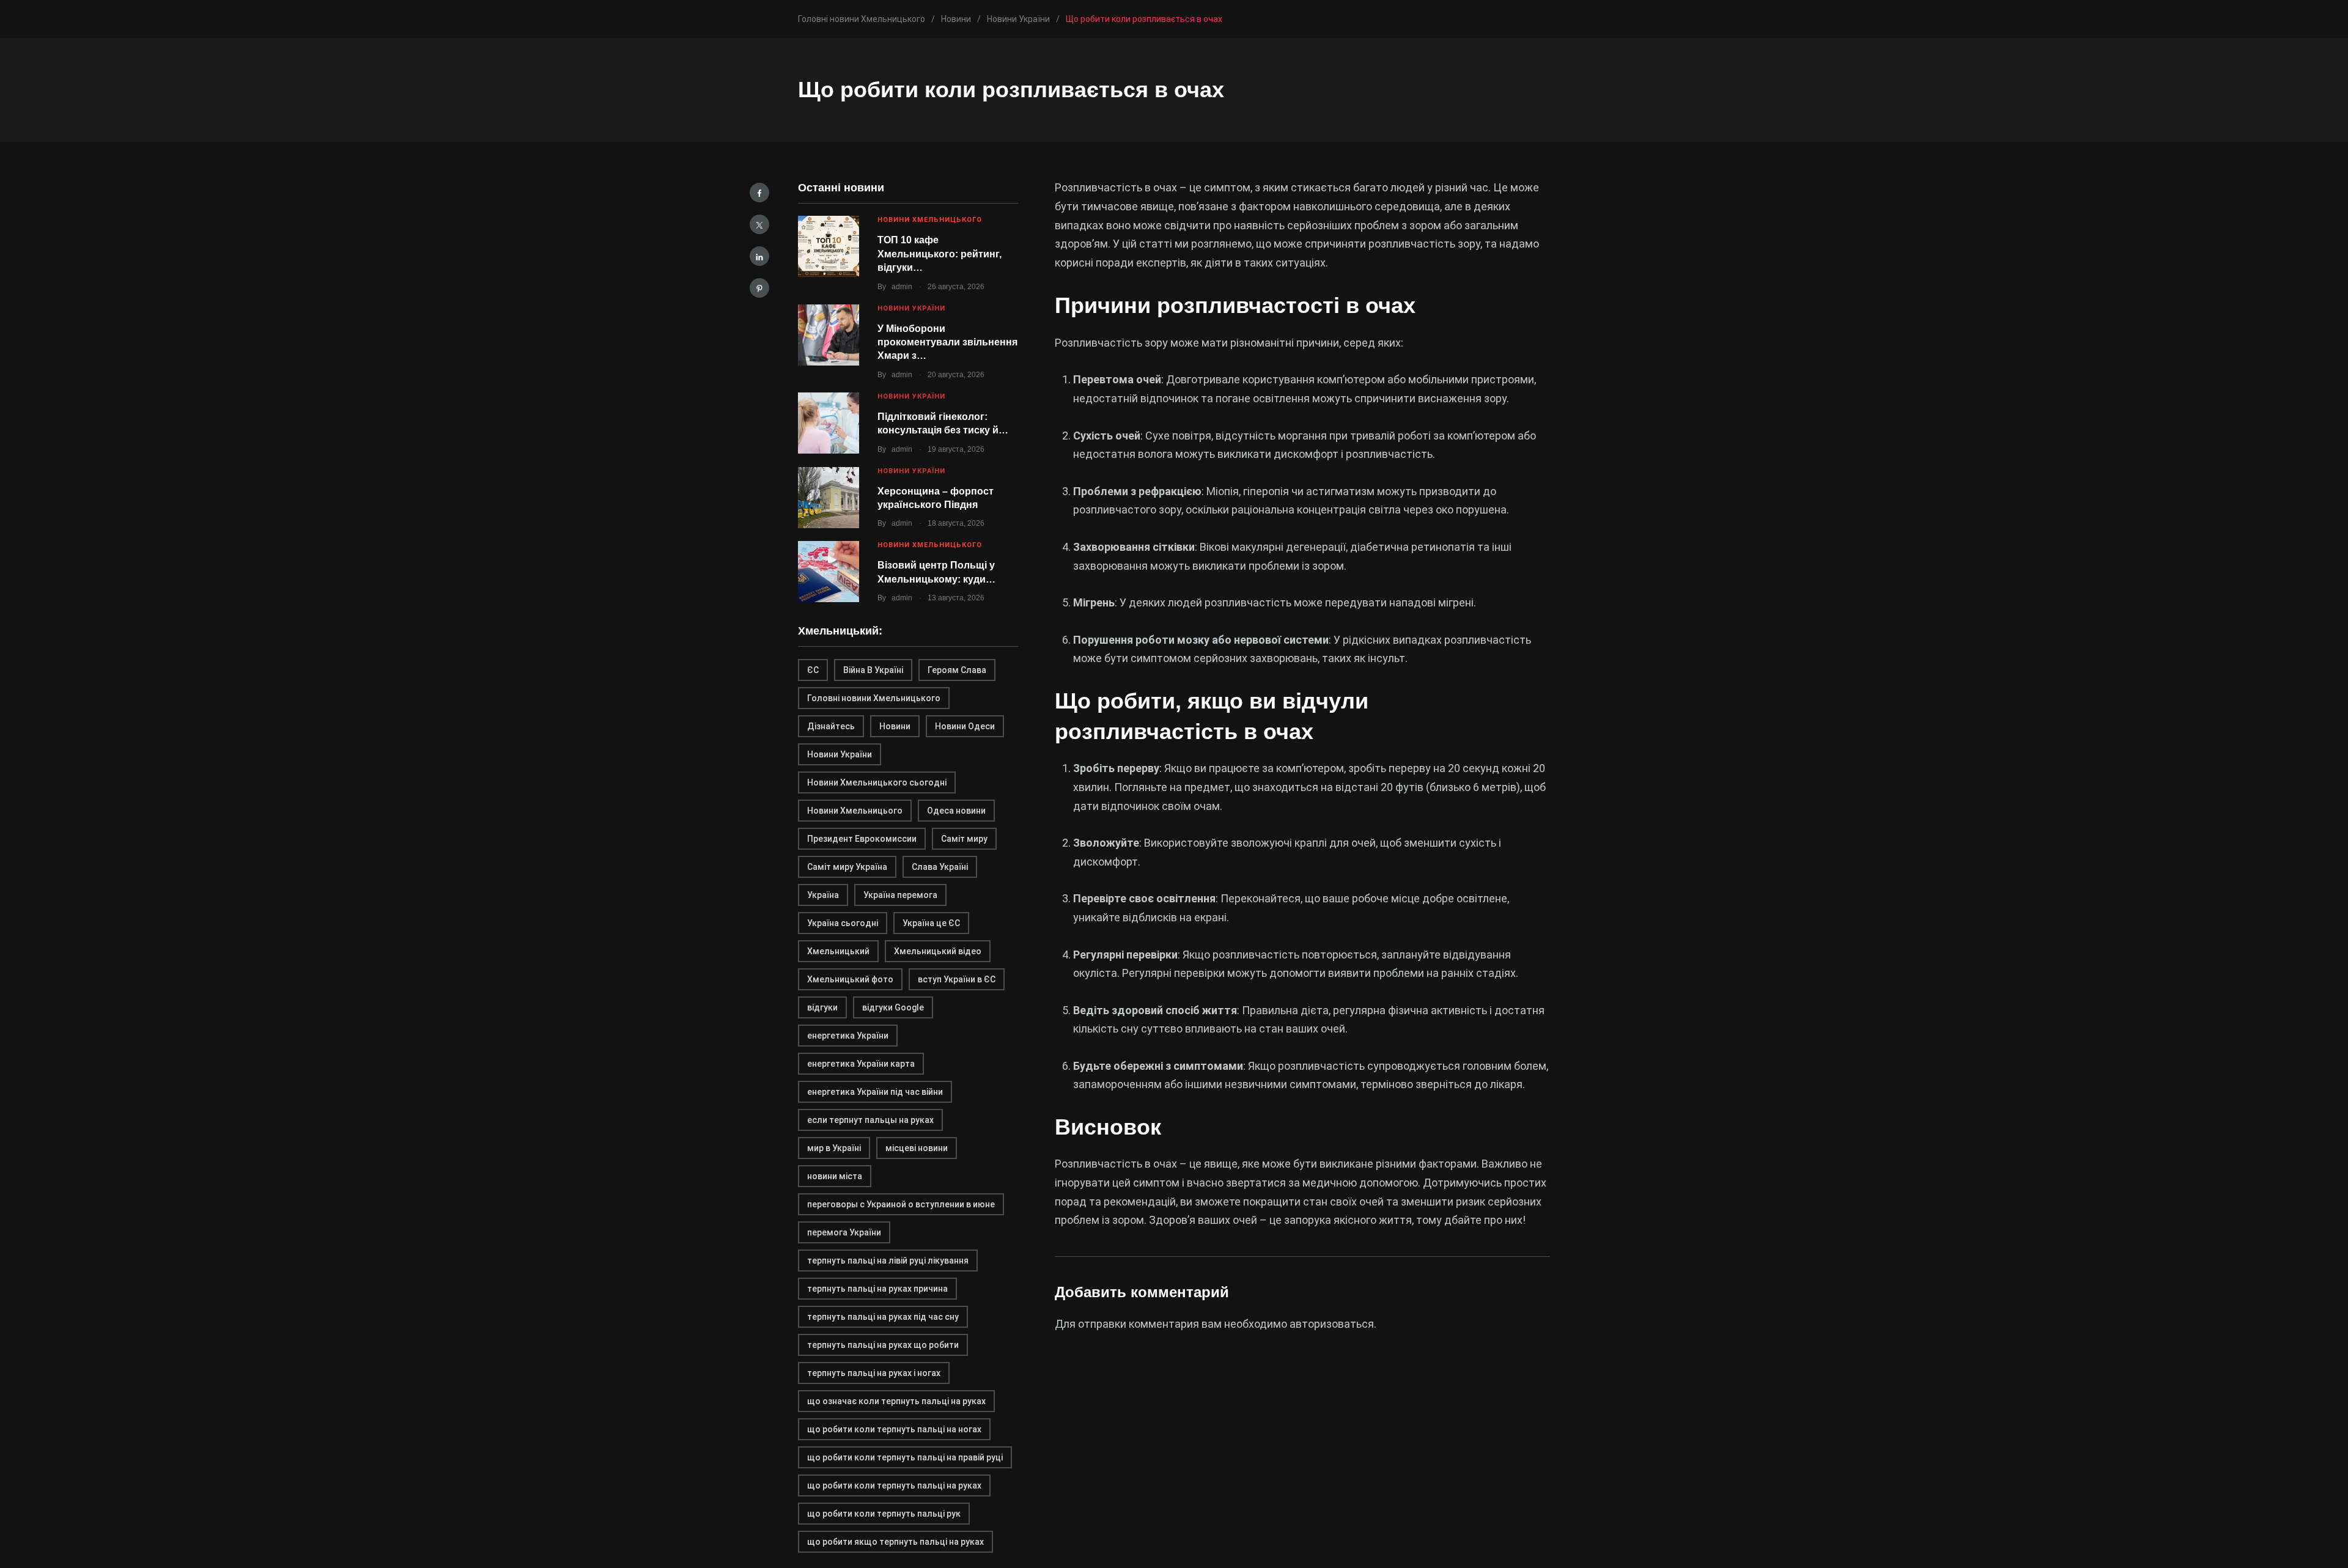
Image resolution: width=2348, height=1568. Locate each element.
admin (902, 287)
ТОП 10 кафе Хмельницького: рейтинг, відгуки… (940, 254)
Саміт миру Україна (847, 867)
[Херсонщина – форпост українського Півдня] (829, 498)
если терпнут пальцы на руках (870, 1120)
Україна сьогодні (843, 923)
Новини (895, 726)
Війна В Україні (873, 670)
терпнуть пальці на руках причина (877, 1289)
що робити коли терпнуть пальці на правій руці (905, 1457)
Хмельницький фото (850, 979)
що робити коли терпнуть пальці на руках (894, 1485)
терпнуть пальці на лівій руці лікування (888, 1261)
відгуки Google (893, 1007)
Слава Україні (940, 867)
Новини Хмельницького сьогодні (877, 782)
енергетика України (848, 1036)
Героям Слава (957, 670)
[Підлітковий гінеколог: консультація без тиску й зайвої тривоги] (829, 423)
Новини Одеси (965, 726)
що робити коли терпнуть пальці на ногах (894, 1429)
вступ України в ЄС (957, 979)
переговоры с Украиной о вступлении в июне (901, 1204)
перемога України (844, 1232)
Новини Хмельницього (855, 811)
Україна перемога (900, 895)
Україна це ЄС (931, 923)
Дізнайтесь (831, 726)
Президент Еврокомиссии (862, 839)
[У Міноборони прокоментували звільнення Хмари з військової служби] (829, 335)
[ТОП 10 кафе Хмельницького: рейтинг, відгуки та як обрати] (829, 246)
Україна (823, 895)
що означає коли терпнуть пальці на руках (896, 1401)
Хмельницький (838, 951)
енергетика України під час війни (875, 1092)
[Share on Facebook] (759, 193)
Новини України (911, 308)
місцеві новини (917, 1148)
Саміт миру (964, 839)
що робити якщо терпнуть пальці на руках (895, 1542)
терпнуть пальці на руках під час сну (883, 1317)
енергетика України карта (861, 1064)
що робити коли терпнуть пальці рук (884, 1514)
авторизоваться (1332, 1324)
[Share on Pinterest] (759, 288)
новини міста (835, 1176)
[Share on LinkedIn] (759, 256)
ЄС (813, 670)
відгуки (822, 1007)
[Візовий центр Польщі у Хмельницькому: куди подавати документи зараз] (829, 572)
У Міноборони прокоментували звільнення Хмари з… (947, 342)
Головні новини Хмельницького (874, 698)
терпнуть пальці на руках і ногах (874, 1373)
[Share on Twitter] (759, 224)
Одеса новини (956, 811)
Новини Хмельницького (930, 220)
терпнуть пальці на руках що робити (883, 1345)
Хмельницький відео (938, 951)
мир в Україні (834, 1148)
